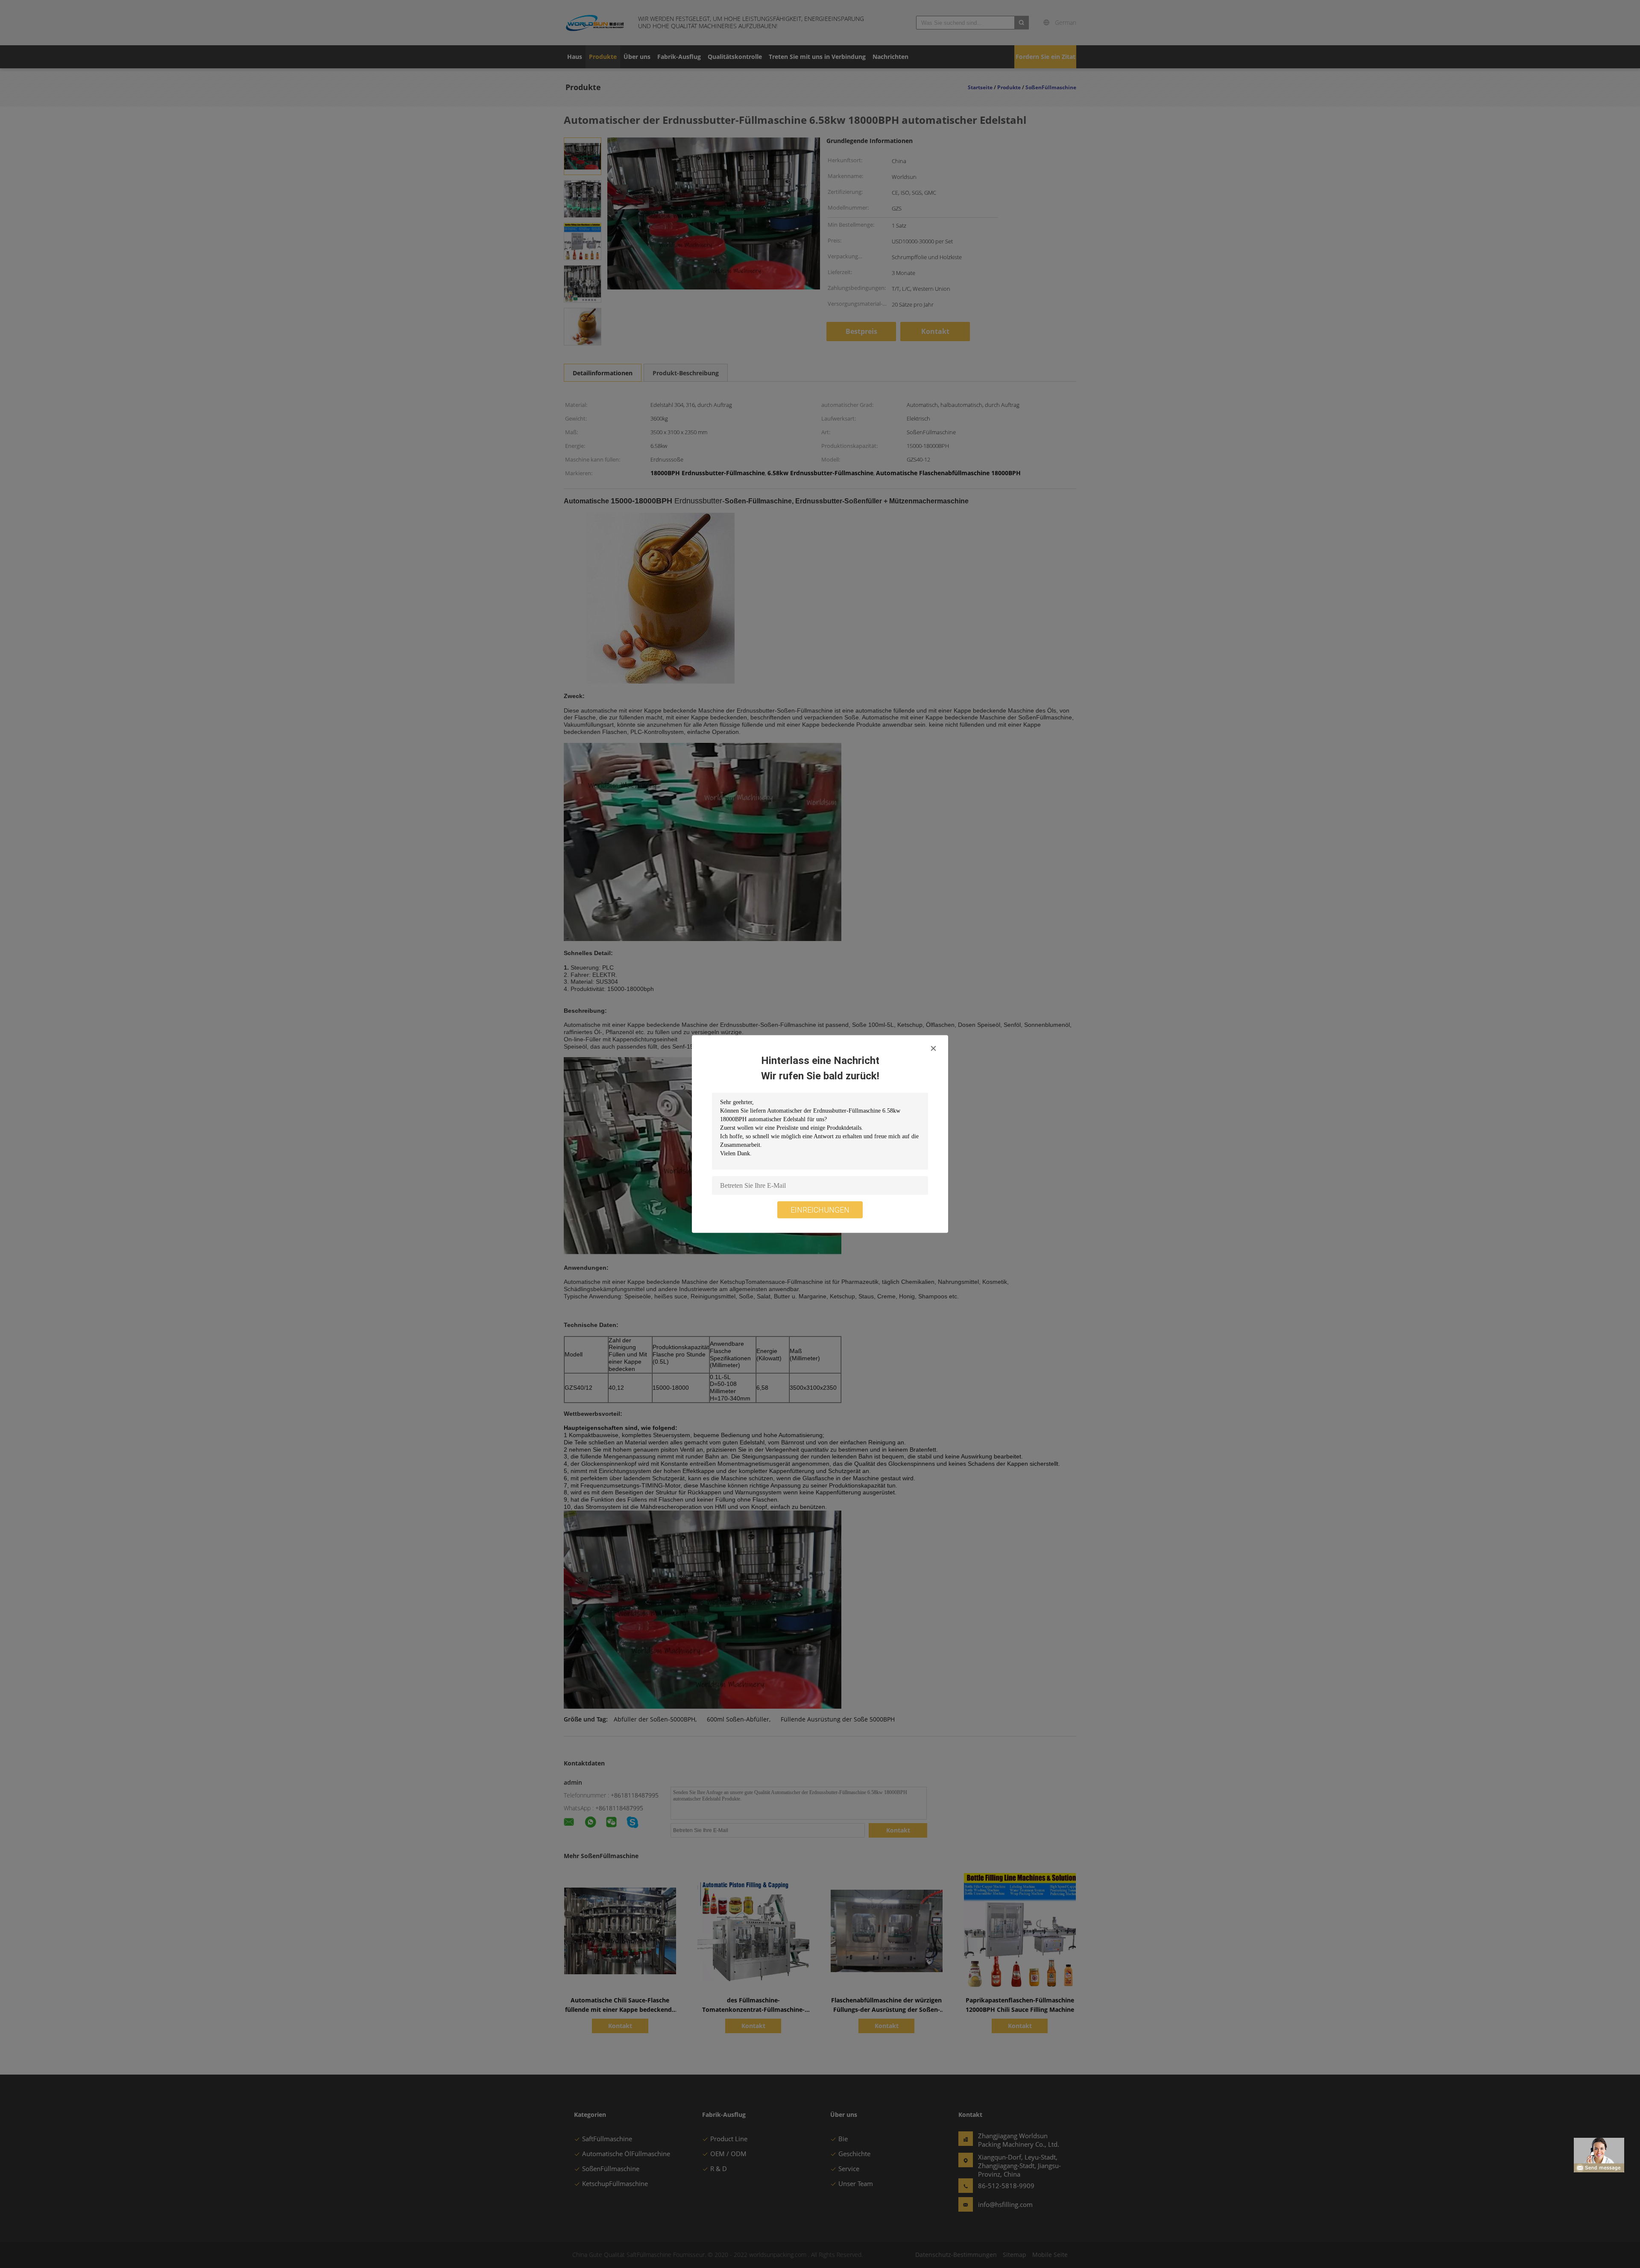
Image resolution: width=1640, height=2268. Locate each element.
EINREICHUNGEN (820, 1210)
